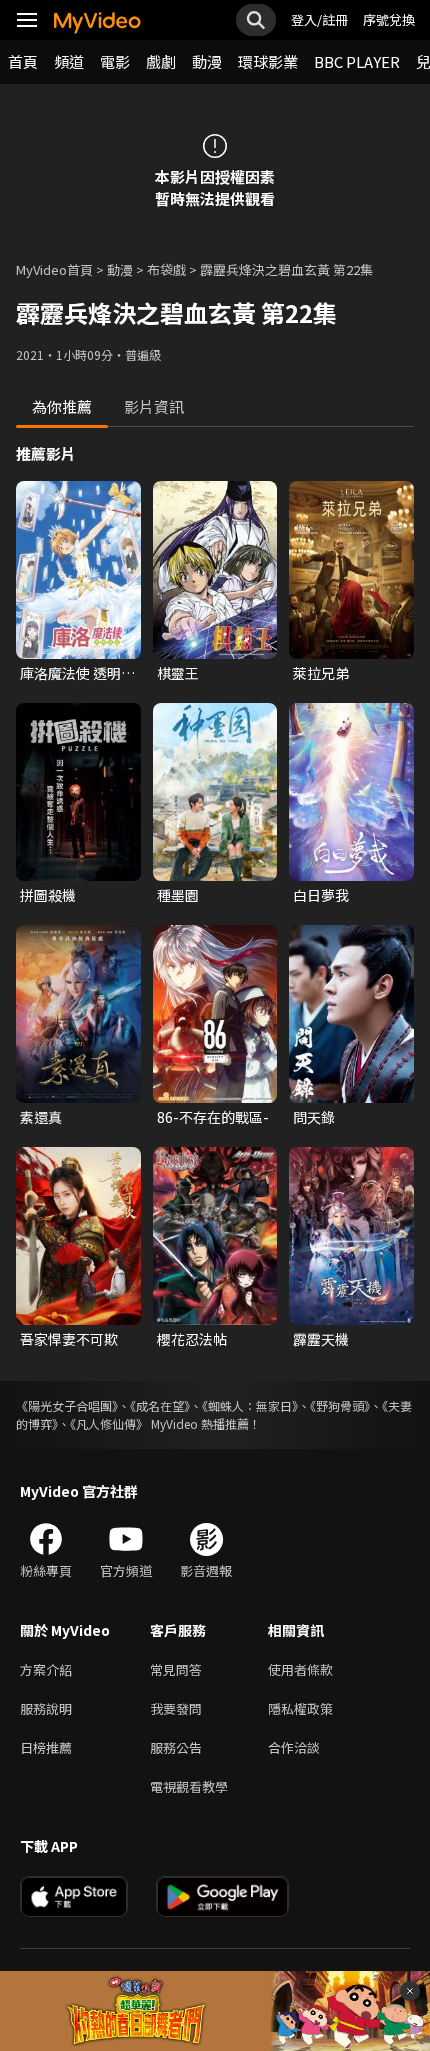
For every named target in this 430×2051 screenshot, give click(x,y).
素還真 (41, 1117)
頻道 (69, 61)
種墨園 (178, 895)
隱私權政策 (300, 1708)
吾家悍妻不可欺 (69, 1339)
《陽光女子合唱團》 (67, 1405)
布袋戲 (166, 269)
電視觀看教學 (189, 1786)
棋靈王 (178, 673)
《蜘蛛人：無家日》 (250, 1405)
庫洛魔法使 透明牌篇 (77, 673)
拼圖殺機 (48, 895)
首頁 (23, 61)
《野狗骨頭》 (340, 1405)
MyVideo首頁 (54, 269)
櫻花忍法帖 (192, 1339)
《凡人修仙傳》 (109, 1423)
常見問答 (176, 1669)
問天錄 (314, 1117)
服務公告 (176, 1747)
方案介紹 (46, 1669)
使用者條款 (300, 1669)
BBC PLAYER (357, 61)
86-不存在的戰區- (213, 1117)
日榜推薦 (46, 1747)
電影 (115, 61)
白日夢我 (321, 895)
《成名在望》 (160, 1405)
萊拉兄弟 (321, 673)
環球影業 (268, 61)
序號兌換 (389, 19)
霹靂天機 (321, 1339)
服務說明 (46, 1708)
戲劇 (161, 61)
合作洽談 (294, 1747)
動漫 (207, 61)
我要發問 (176, 1708)
